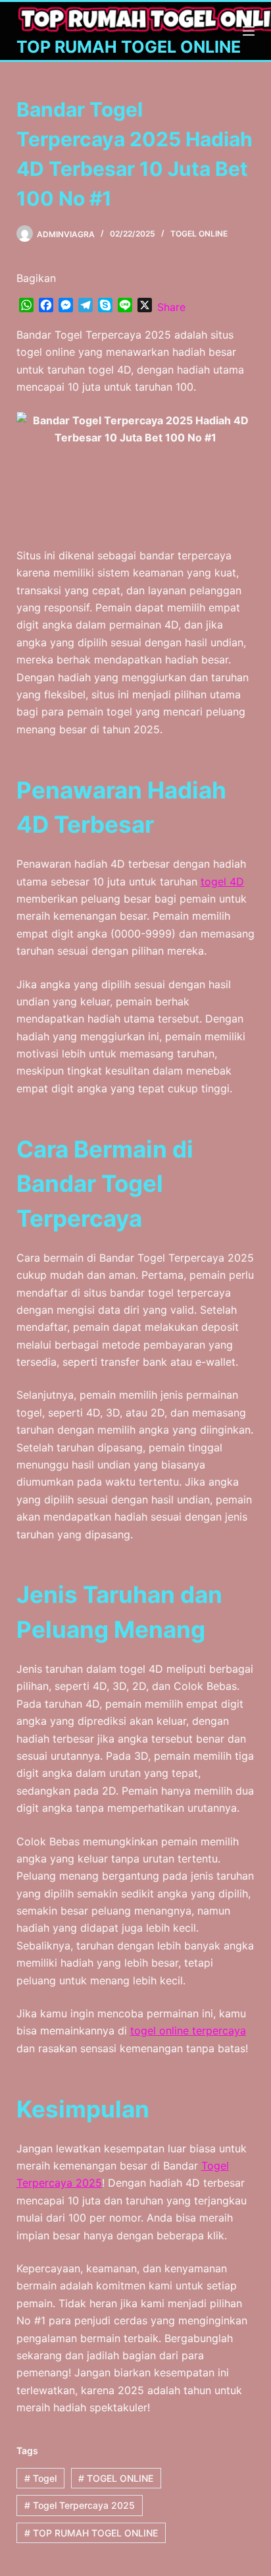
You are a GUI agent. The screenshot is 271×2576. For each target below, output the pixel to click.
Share (171, 307)
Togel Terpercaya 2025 (80, 2505)
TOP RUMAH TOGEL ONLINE (129, 47)
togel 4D (222, 882)
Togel (40, 2478)
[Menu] (249, 31)
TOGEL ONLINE (199, 234)
